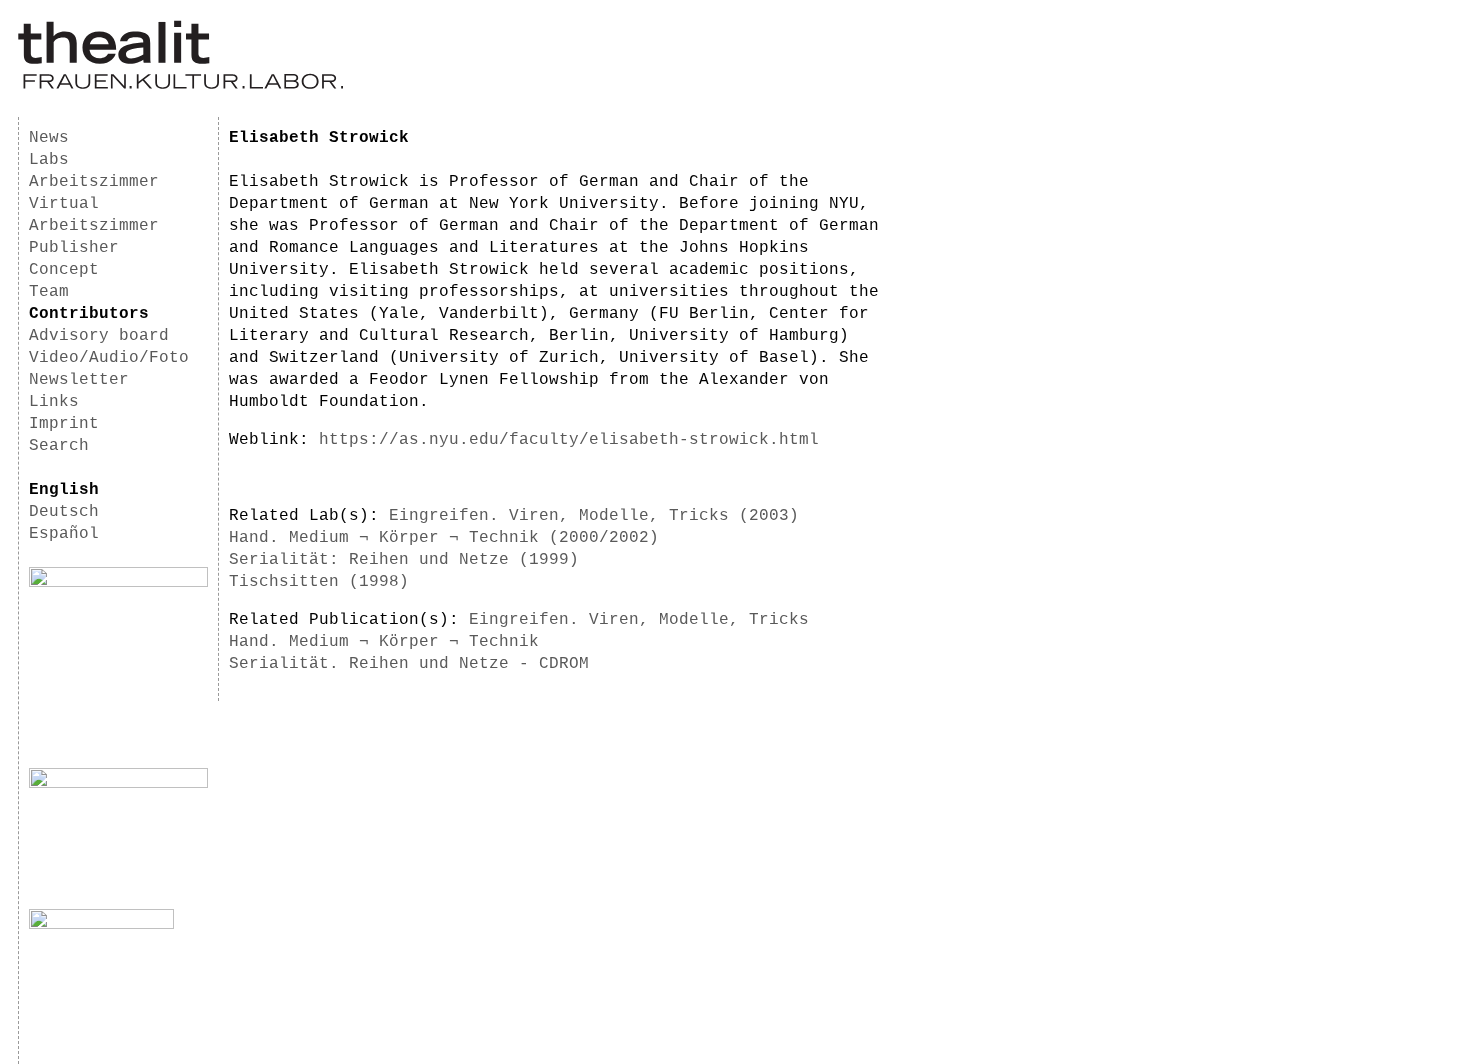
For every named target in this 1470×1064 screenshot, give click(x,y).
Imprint (64, 424)
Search (59, 446)
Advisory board (99, 336)
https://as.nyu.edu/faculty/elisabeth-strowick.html (569, 440)
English (64, 490)
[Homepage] (180, 86)
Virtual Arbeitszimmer (94, 215)
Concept (64, 270)
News (49, 138)
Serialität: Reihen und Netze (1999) (404, 560)
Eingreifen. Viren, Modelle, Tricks (639, 620)
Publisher (74, 248)
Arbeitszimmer (94, 182)
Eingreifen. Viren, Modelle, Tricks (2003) (594, 516)
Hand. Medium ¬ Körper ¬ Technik (384, 642)
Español (64, 534)
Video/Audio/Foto (109, 358)
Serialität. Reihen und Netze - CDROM (409, 664)
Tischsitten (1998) (319, 582)
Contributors (89, 314)
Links (54, 402)
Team (49, 292)
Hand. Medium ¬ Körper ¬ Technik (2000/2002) (444, 538)
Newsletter (79, 380)
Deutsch (64, 512)
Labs (49, 160)
